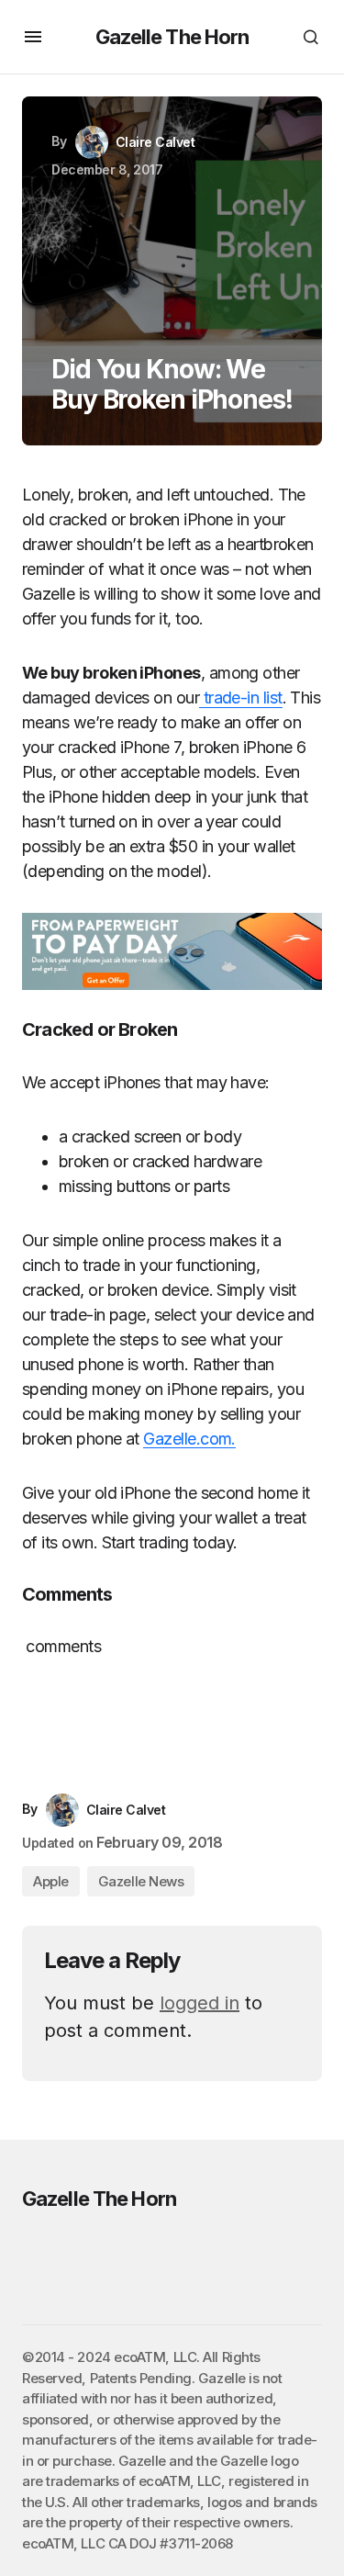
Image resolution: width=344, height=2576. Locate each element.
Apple (51, 1881)
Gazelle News (141, 1881)
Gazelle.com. (189, 1439)
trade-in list (240, 697)
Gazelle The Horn (172, 37)
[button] (33, 37)
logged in (200, 2003)
